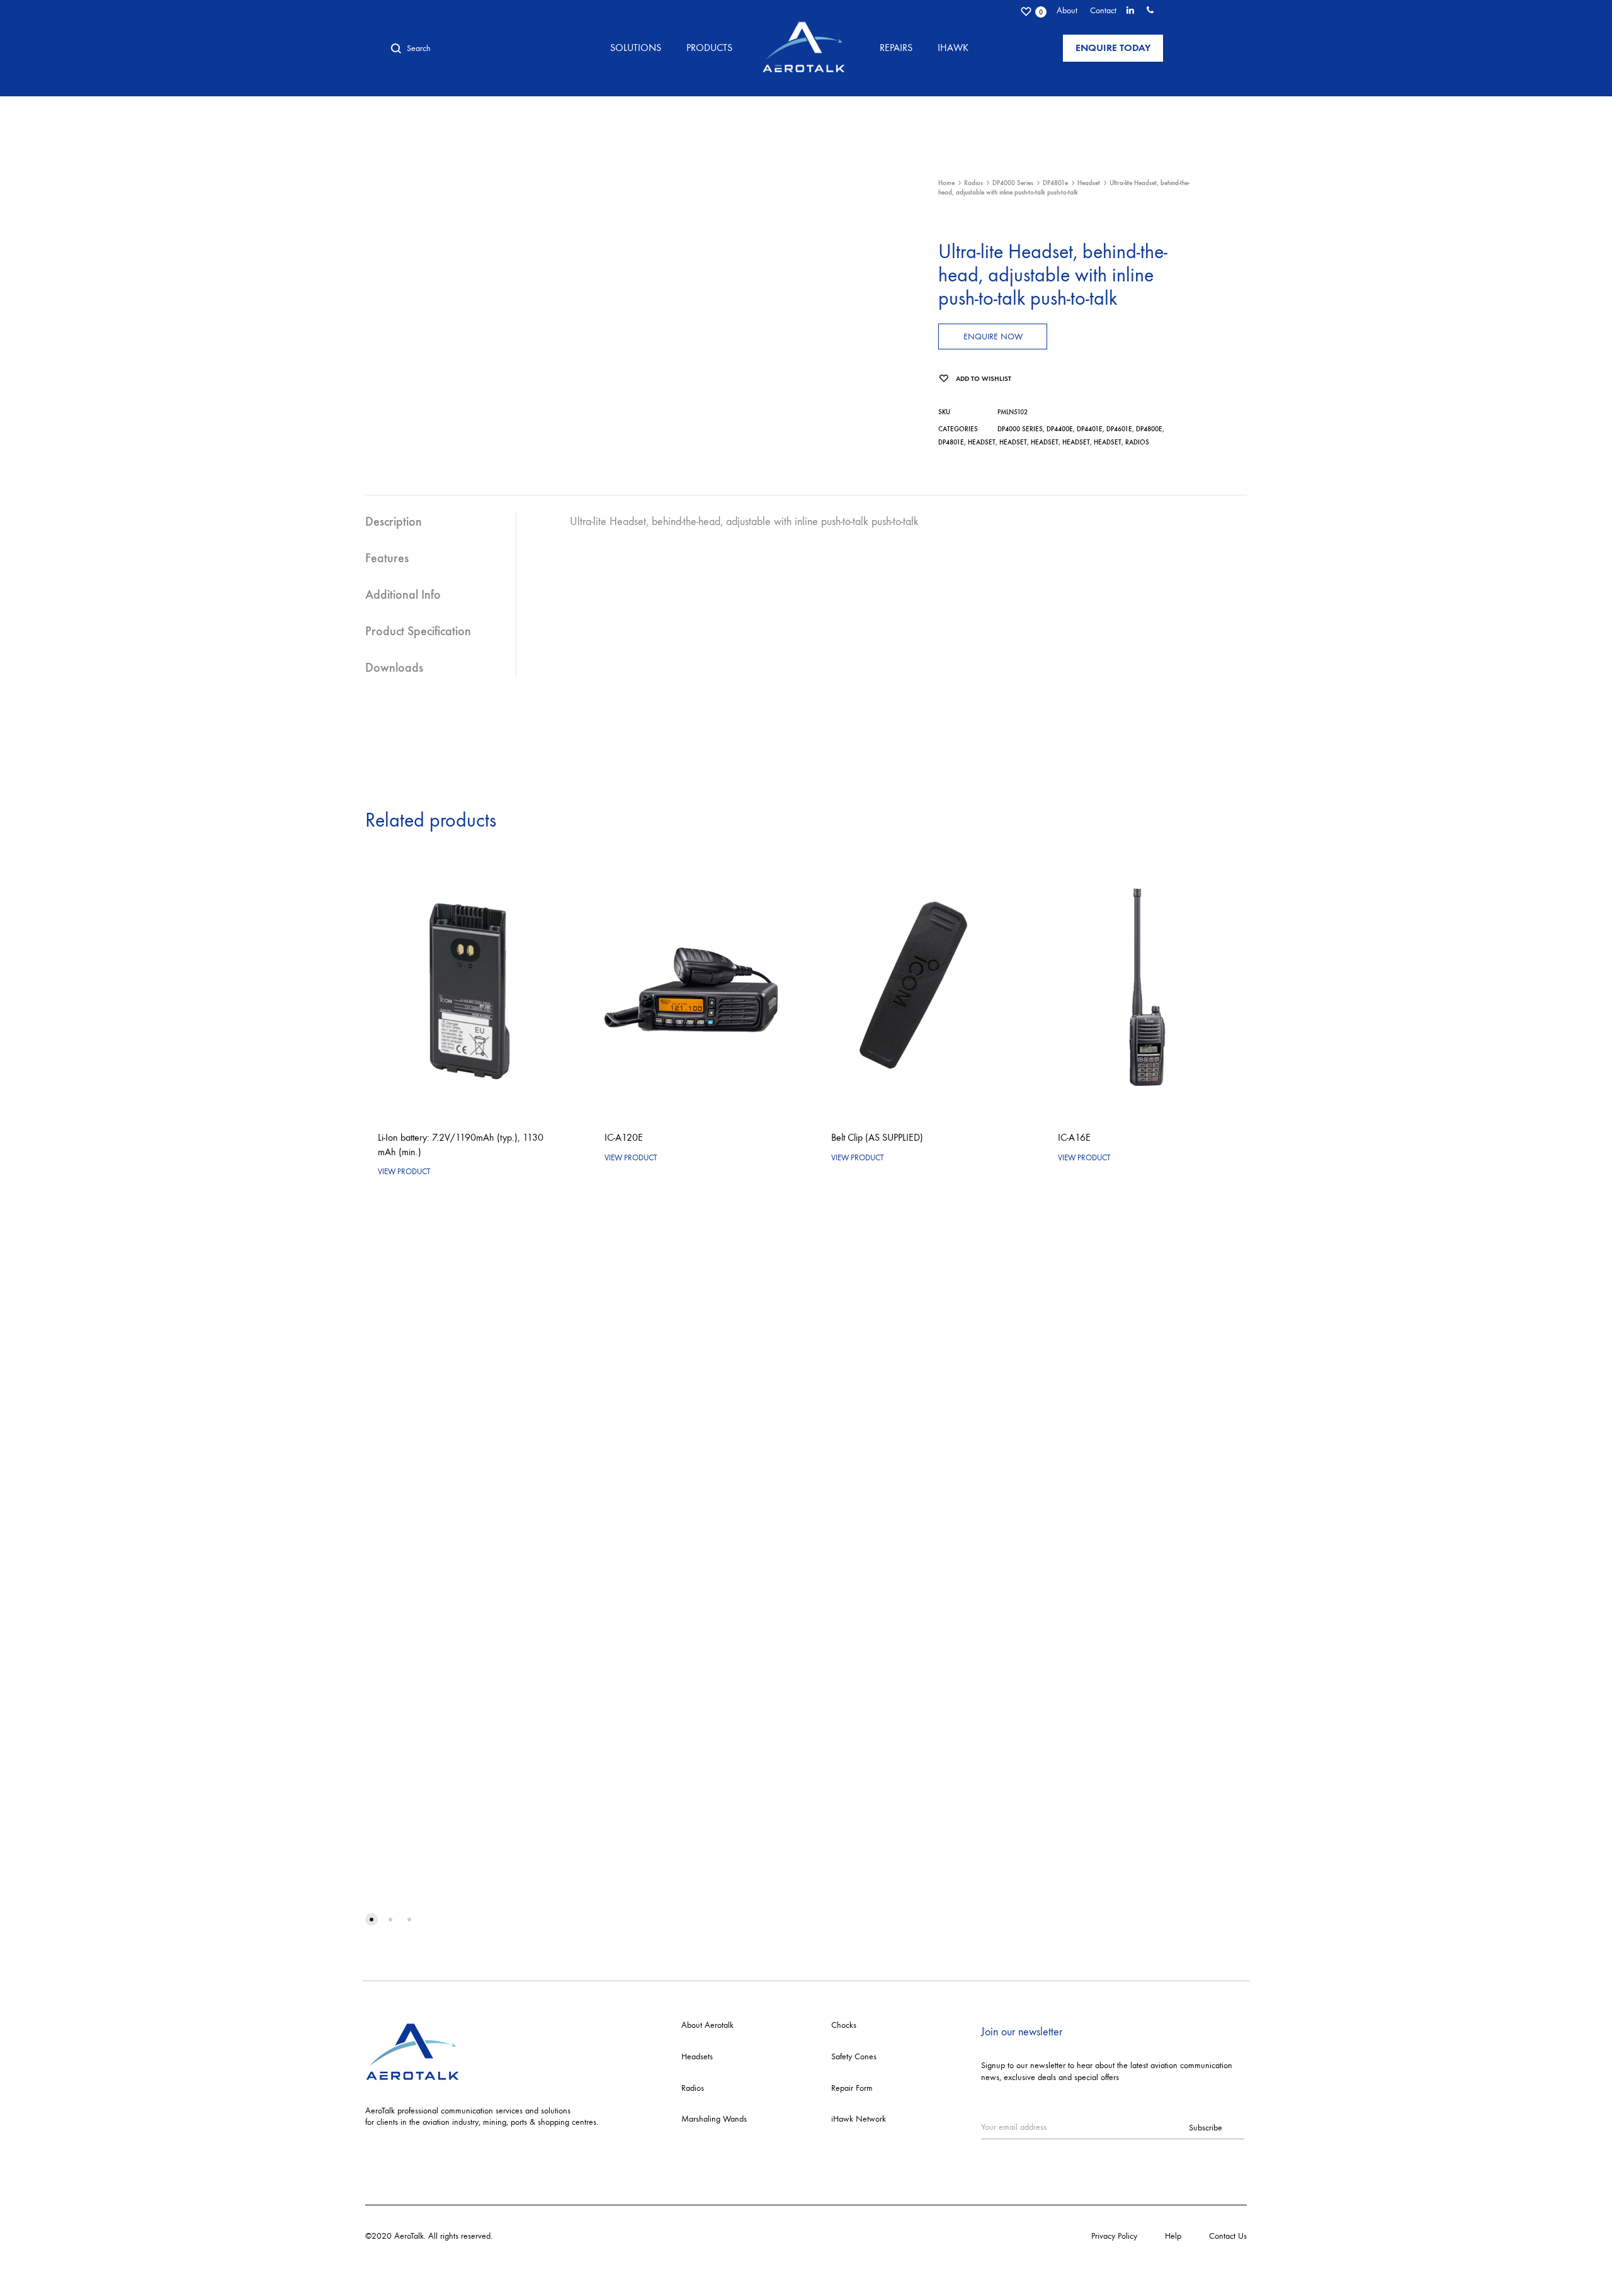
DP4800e (1149, 429)
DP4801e (1055, 183)
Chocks (844, 2025)
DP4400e (1060, 429)
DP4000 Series (1013, 183)
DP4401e (1090, 429)
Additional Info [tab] (403, 594)
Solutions (636, 48)
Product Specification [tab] (418, 631)
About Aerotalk (707, 2025)
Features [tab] (387, 558)
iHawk (953, 48)
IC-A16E (1074, 1137)
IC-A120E (624, 1137)
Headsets (697, 2056)
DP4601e (1119, 429)
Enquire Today (1113, 48)
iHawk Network (859, 2119)
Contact (1103, 10)
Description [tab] (394, 521)
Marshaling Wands (714, 2119)
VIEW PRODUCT (404, 1171)
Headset (1089, 183)
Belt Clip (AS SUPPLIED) (877, 1137)
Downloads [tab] (394, 667)
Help (1173, 2236)
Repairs (896, 48)
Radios (973, 183)
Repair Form (852, 2088)
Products (709, 48)
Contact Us (1228, 2236)
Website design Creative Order (549, 2236)
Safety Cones (854, 2056)
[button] (372, 1920)
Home (946, 183)
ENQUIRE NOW (993, 336)
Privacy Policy (1114, 2236)
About (1067, 10)
